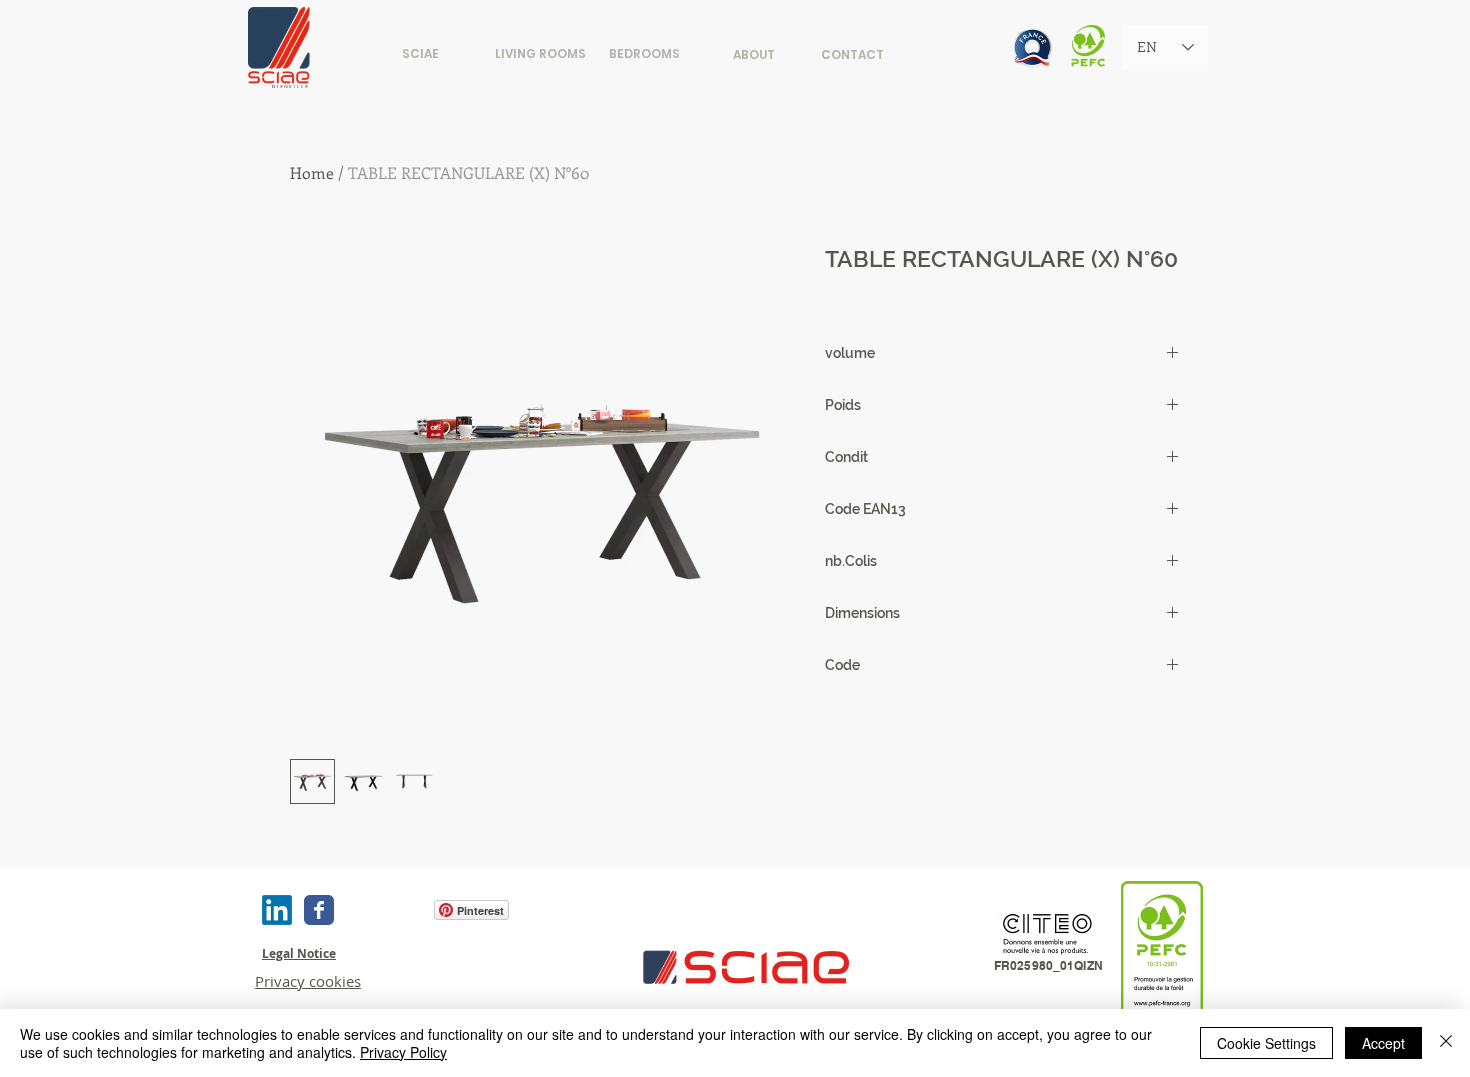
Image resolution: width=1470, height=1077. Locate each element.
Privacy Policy (403, 1052)
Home (312, 172)
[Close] (1446, 1043)
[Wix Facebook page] (319, 910)
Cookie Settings (1266, 1043)
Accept (1383, 1043)
